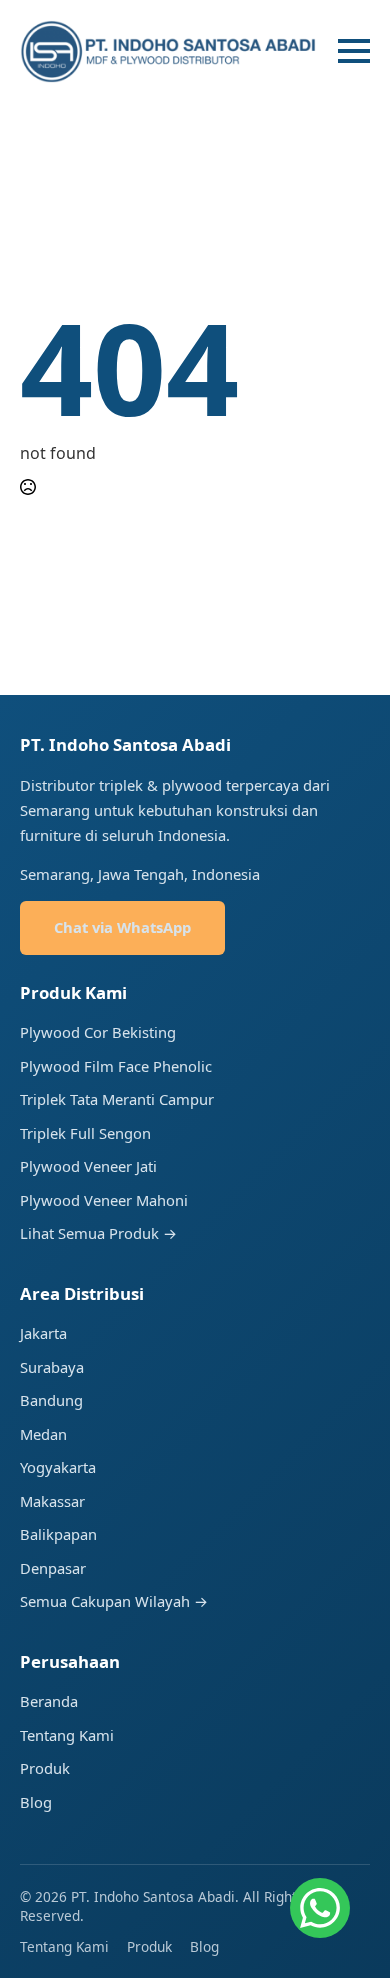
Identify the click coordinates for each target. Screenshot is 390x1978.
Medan (43, 1434)
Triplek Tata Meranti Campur (117, 1099)
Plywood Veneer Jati (88, 1166)
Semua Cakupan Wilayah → (114, 1601)
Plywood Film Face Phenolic (116, 1066)
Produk (45, 1768)
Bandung (51, 1400)
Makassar (52, 1501)
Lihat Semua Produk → (98, 1233)
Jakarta (43, 1333)
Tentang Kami (67, 1735)
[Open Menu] (354, 51)
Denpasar (53, 1568)
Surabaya (52, 1367)
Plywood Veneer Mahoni (104, 1200)
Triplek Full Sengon (85, 1133)
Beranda (49, 1701)
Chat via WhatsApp (122, 927)
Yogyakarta (58, 1467)
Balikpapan (58, 1534)
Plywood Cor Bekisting (98, 1032)
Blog (36, 1802)
